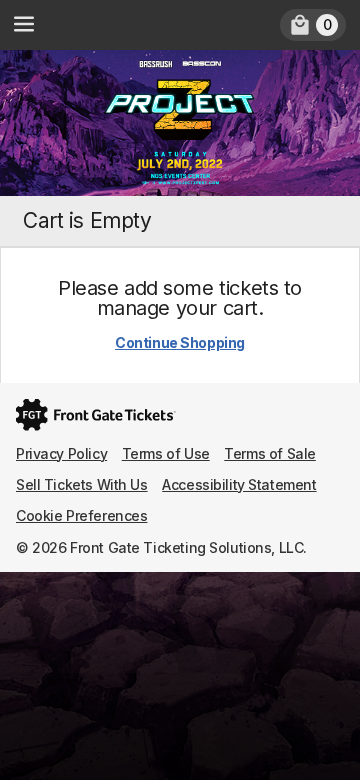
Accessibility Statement (239, 484)
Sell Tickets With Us (82, 484)
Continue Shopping (180, 342)
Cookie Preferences (81, 515)
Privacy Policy (61, 453)
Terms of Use (166, 453)
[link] (313, 25)
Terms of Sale (270, 453)
